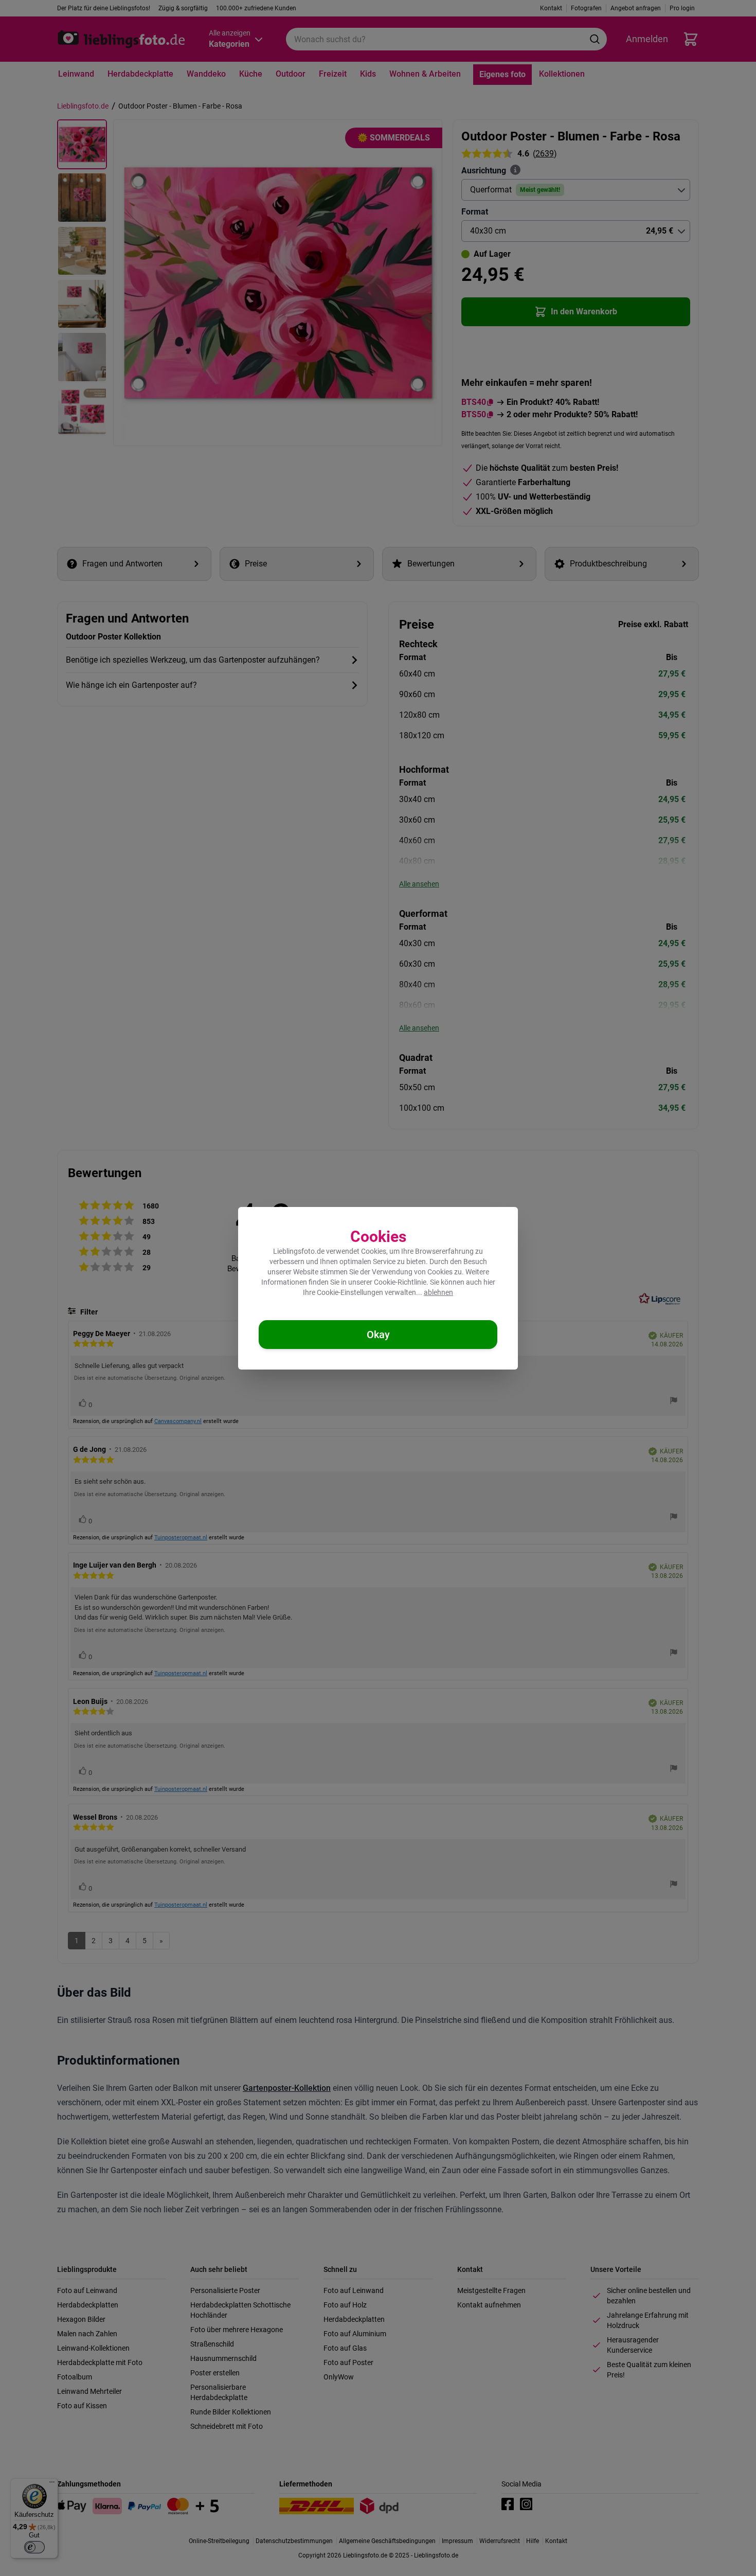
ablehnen (438, 1292)
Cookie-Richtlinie (400, 1282)
